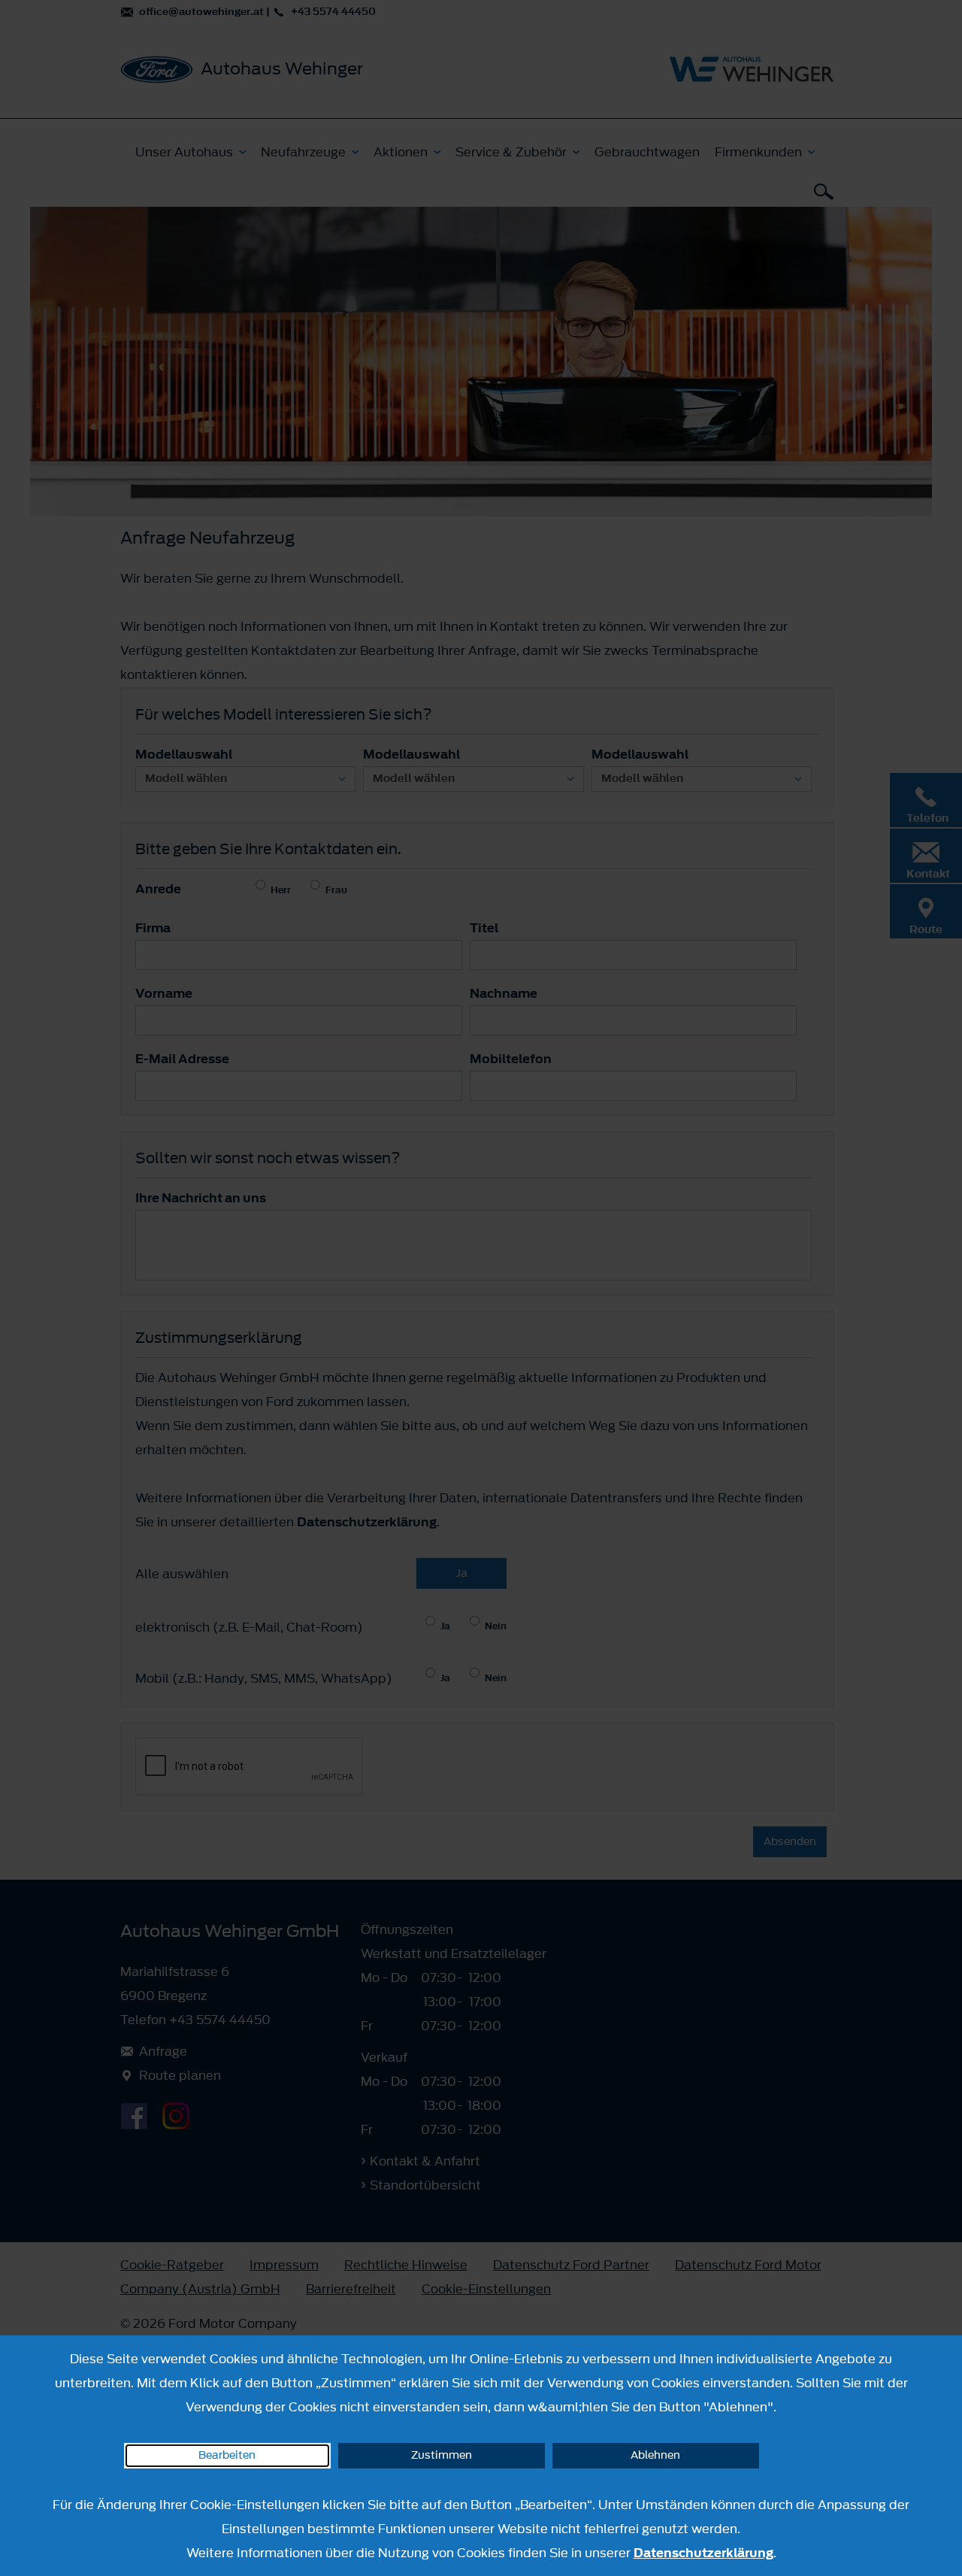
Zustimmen (442, 2455)
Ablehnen (655, 2455)
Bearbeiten (227, 2455)
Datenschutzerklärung (703, 2553)
